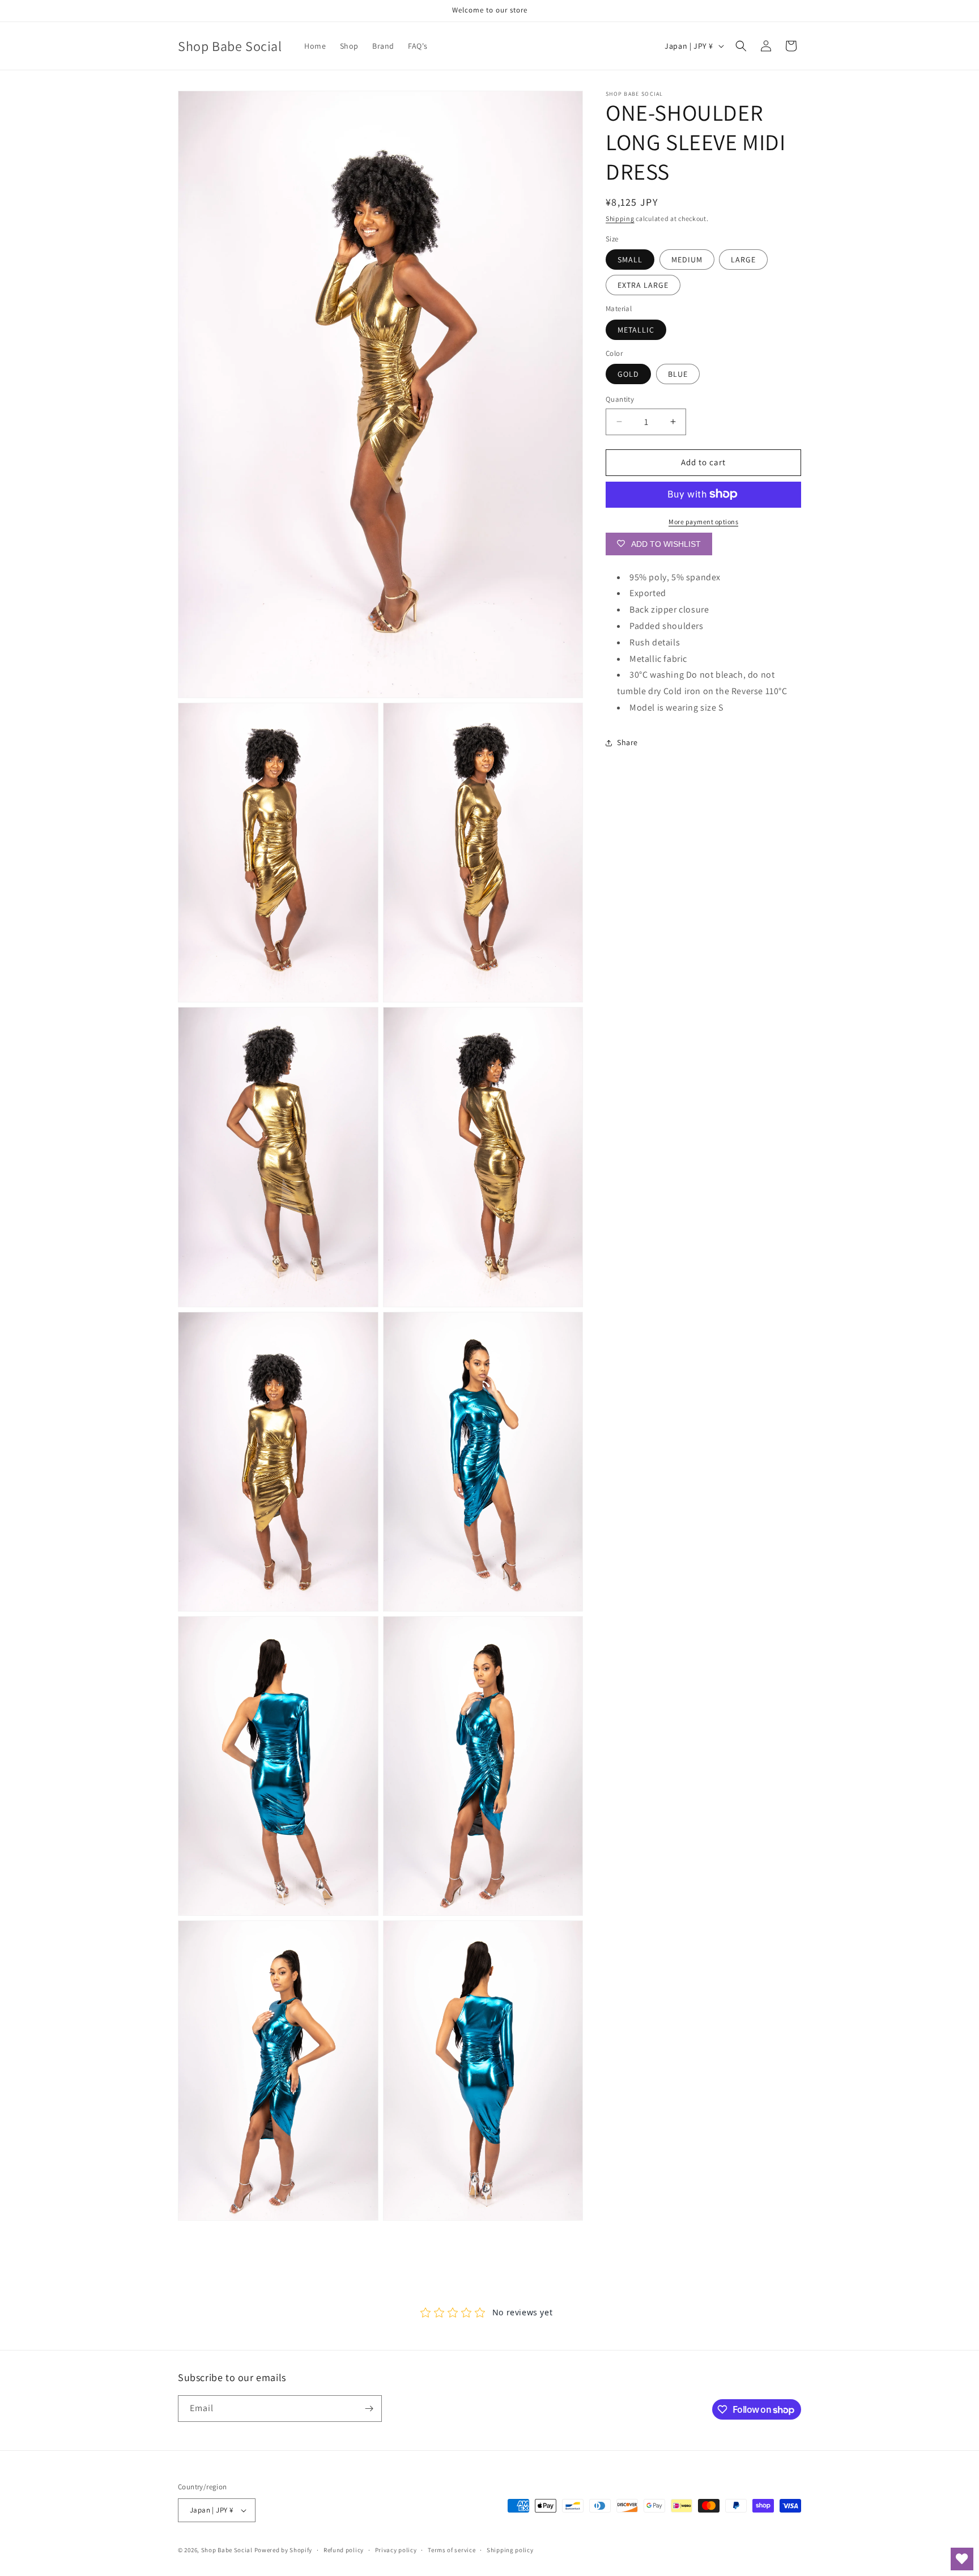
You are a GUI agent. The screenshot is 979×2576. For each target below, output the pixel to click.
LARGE (743, 260)
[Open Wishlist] (962, 2559)
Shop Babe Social (228, 2550)
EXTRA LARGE (643, 285)
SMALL (630, 260)
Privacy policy (396, 2549)
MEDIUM (687, 260)
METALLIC (636, 329)
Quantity (620, 399)
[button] (741, 46)
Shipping (620, 218)
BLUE (678, 374)
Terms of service (452, 2549)
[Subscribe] (369, 2409)
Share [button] (627, 742)
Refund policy (344, 2549)
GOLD (628, 374)
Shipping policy (510, 2549)
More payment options (703, 521)
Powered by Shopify (284, 2550)
